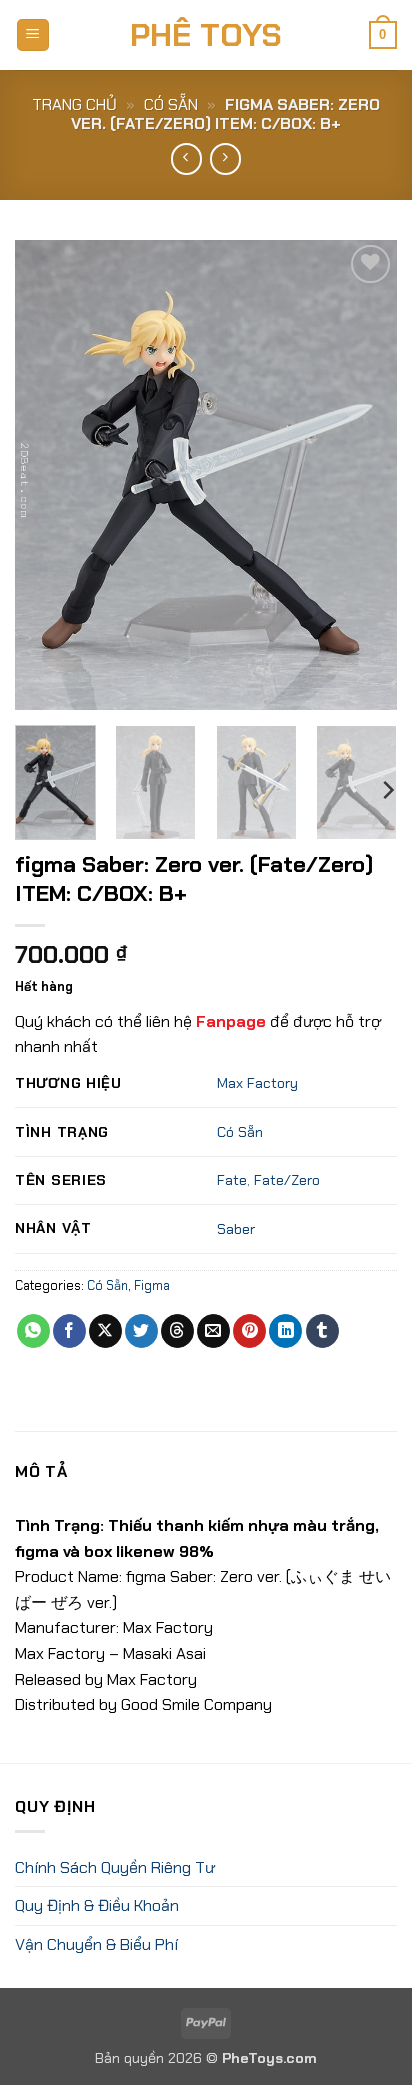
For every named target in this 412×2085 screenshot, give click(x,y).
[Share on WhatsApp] (33, 1331)
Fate (232, 1180)
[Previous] (48, 475)
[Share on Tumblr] (322, 1331)
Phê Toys (206, 35)
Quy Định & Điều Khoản (97, 1905)
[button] (33, 35)
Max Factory (257, 1083)
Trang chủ (74, 104)
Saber (236, 1229)
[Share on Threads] (177, 1331)
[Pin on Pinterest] (249, 1331)
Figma (152, 1285)
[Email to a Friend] (213, 1331)
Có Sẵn (171, 104)
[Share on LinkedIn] (285, 1331)
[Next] (364, 475)
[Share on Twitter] (141, 1331)
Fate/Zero (287, 1180)
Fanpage (231, 1021)
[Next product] (186, 158)
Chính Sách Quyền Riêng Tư (115, 1867)
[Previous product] (225, 158)
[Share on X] (105, 1331)
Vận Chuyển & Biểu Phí (96, 1944)
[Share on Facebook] (69, 1331)
